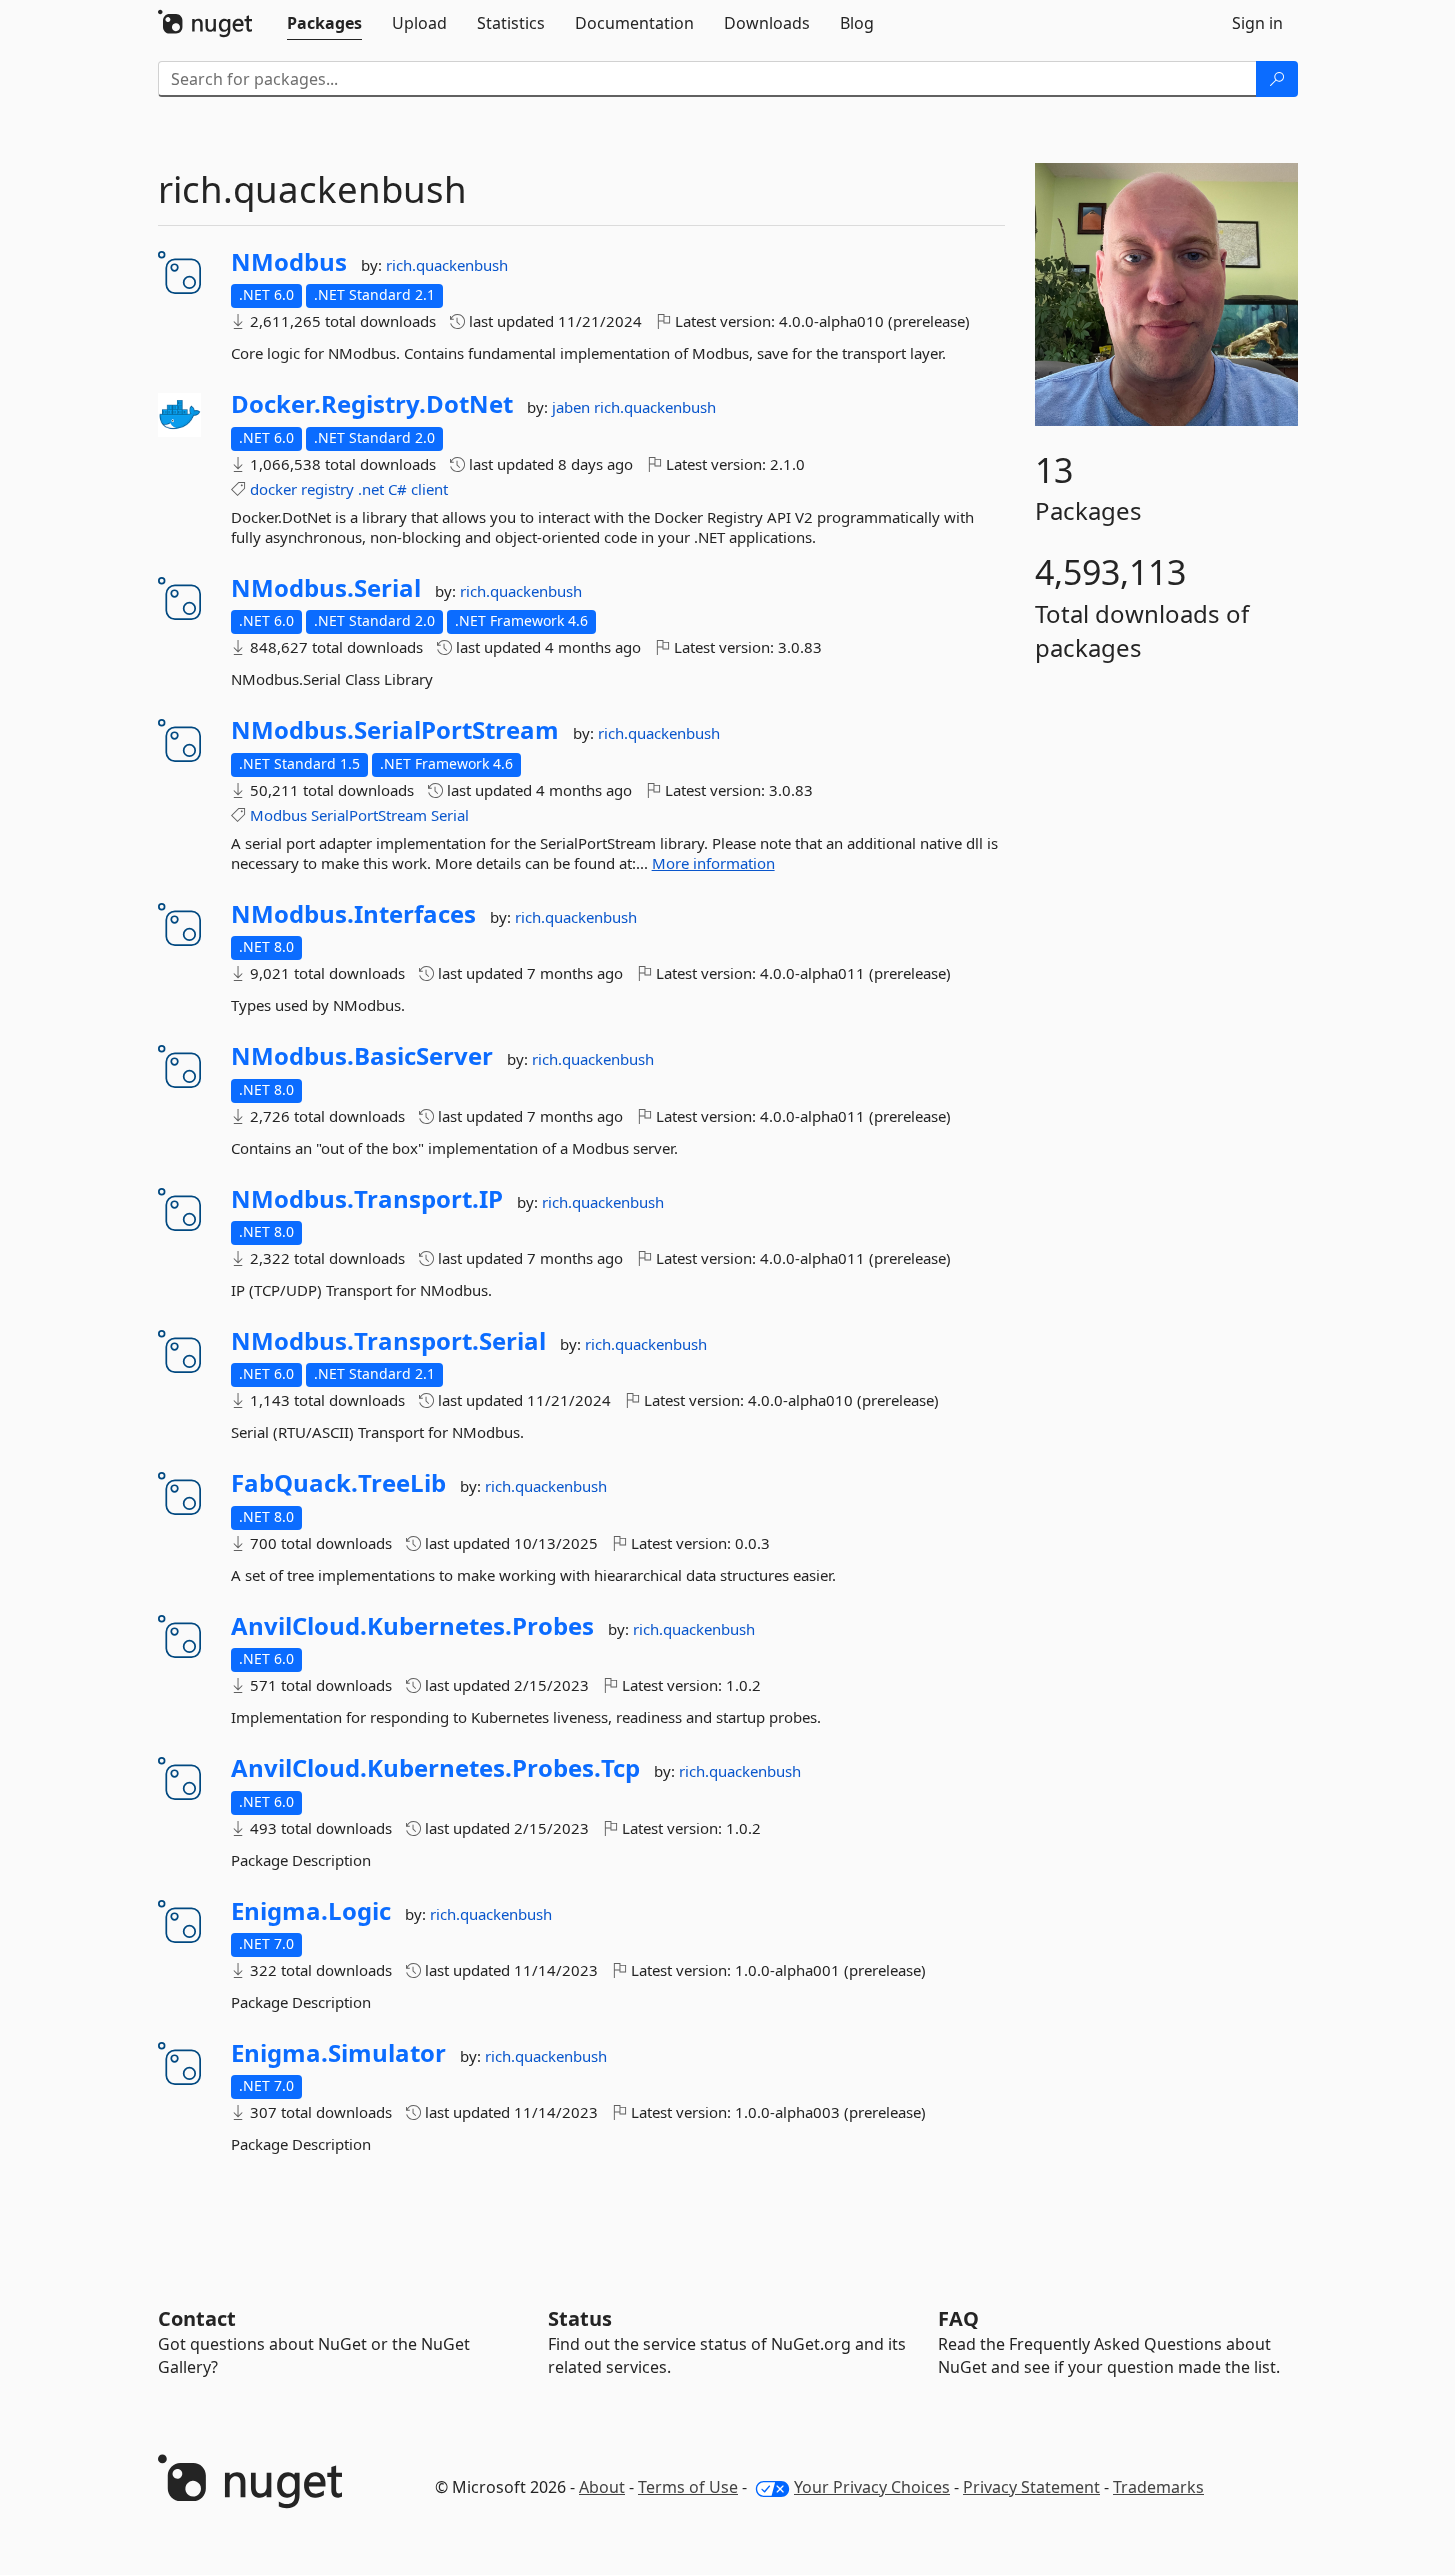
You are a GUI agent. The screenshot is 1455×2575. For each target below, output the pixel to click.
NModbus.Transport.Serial (388, 1341)
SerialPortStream (369, 815)
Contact (197, 2318)
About (602, 2487)
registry (327, 489)
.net (371, 489)
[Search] (1277, 79)
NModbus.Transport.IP (367, 1199)
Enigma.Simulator (338, 2053)
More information (713, 863)
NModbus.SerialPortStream (395, 730)
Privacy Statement (1031, 2487)
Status (580, 2318)
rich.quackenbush (447, 265)
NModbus (289, 262)
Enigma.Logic (311, 1911)
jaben (573, 407)
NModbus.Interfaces (353, 914)
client (429, 489)
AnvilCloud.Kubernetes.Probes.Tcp (435, 1768)
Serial (450, 815)
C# (397, 489)
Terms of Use (688, 2487)
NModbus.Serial (326, 588)
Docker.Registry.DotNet (372, 404)
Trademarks (1158, 2487)
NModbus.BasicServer (362, 1056)
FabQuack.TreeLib (338, 1483)
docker (273, 489)
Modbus (278, 815)
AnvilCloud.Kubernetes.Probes (412, 1626)
